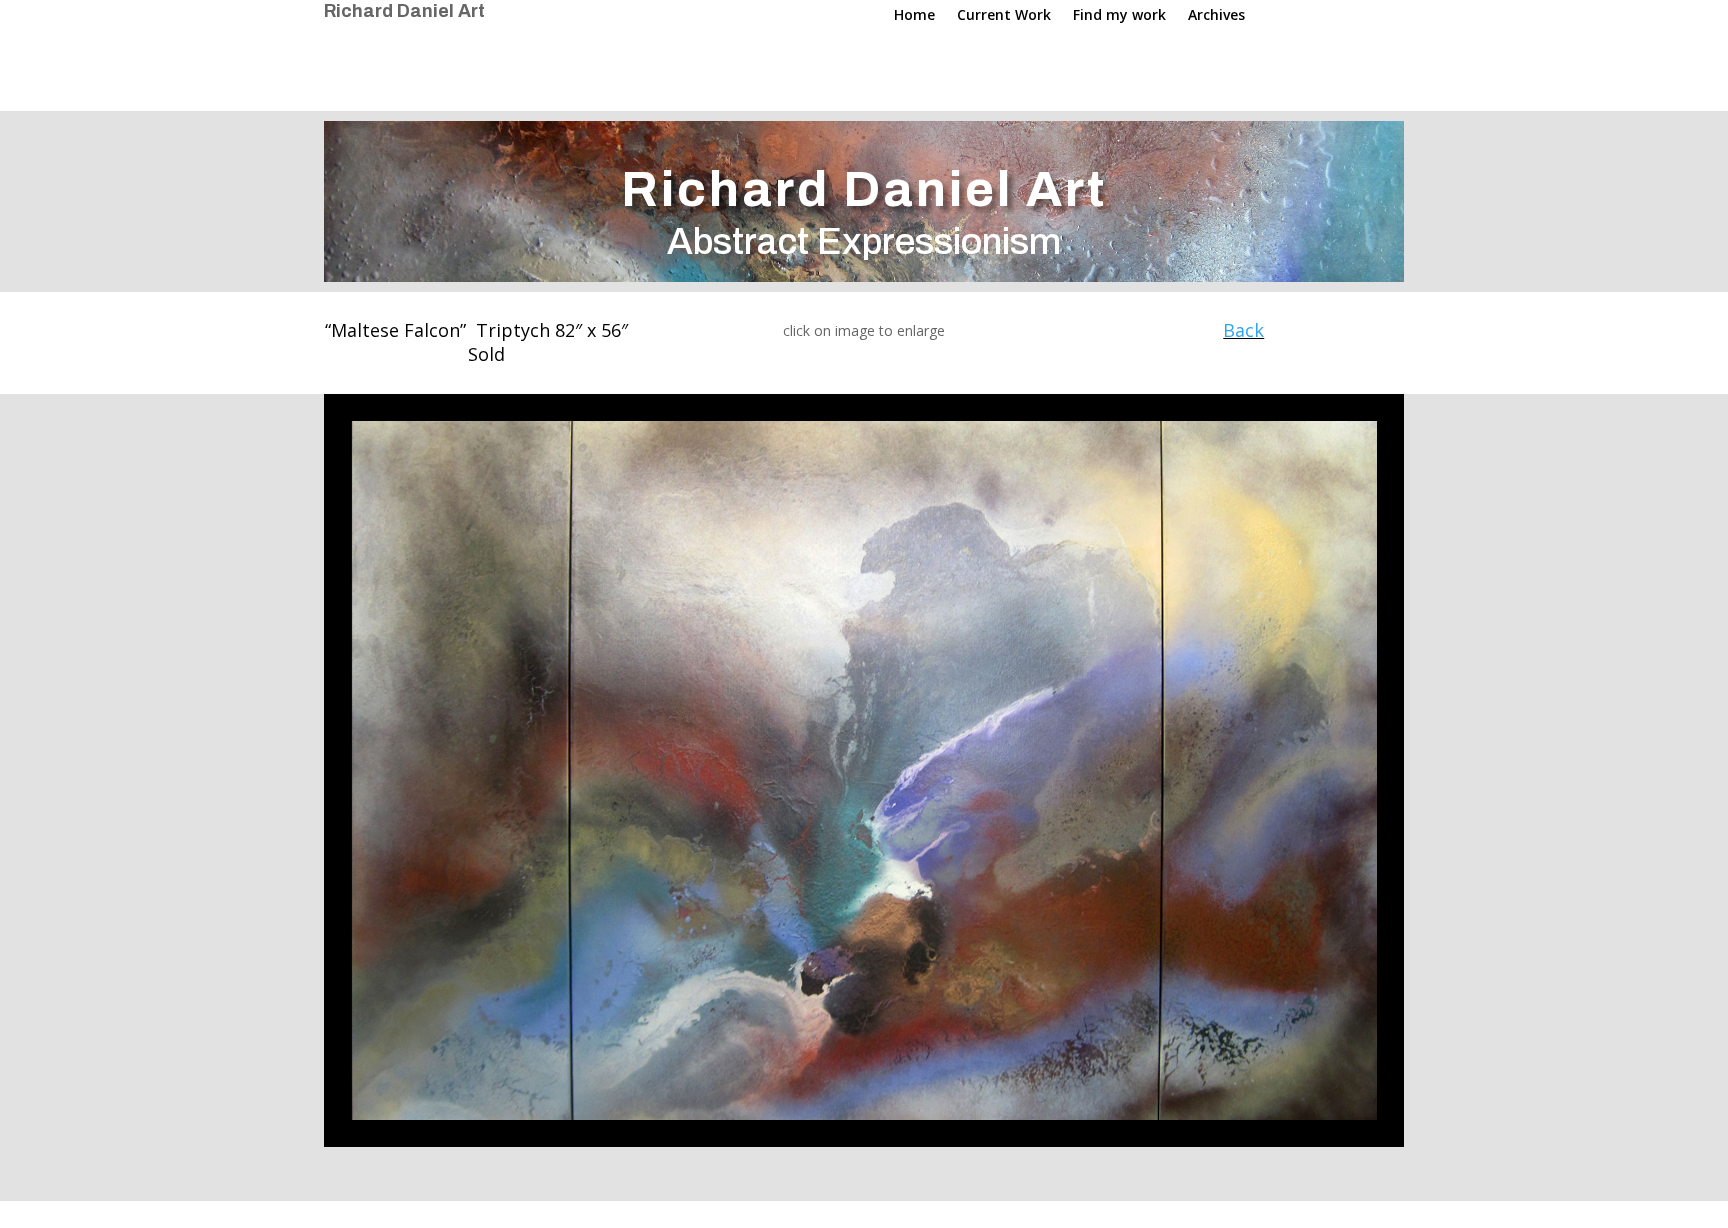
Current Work (1004, 16)
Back (1243, 330)
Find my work (1119, 16)
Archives (1216, 16)
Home (914, 16)
